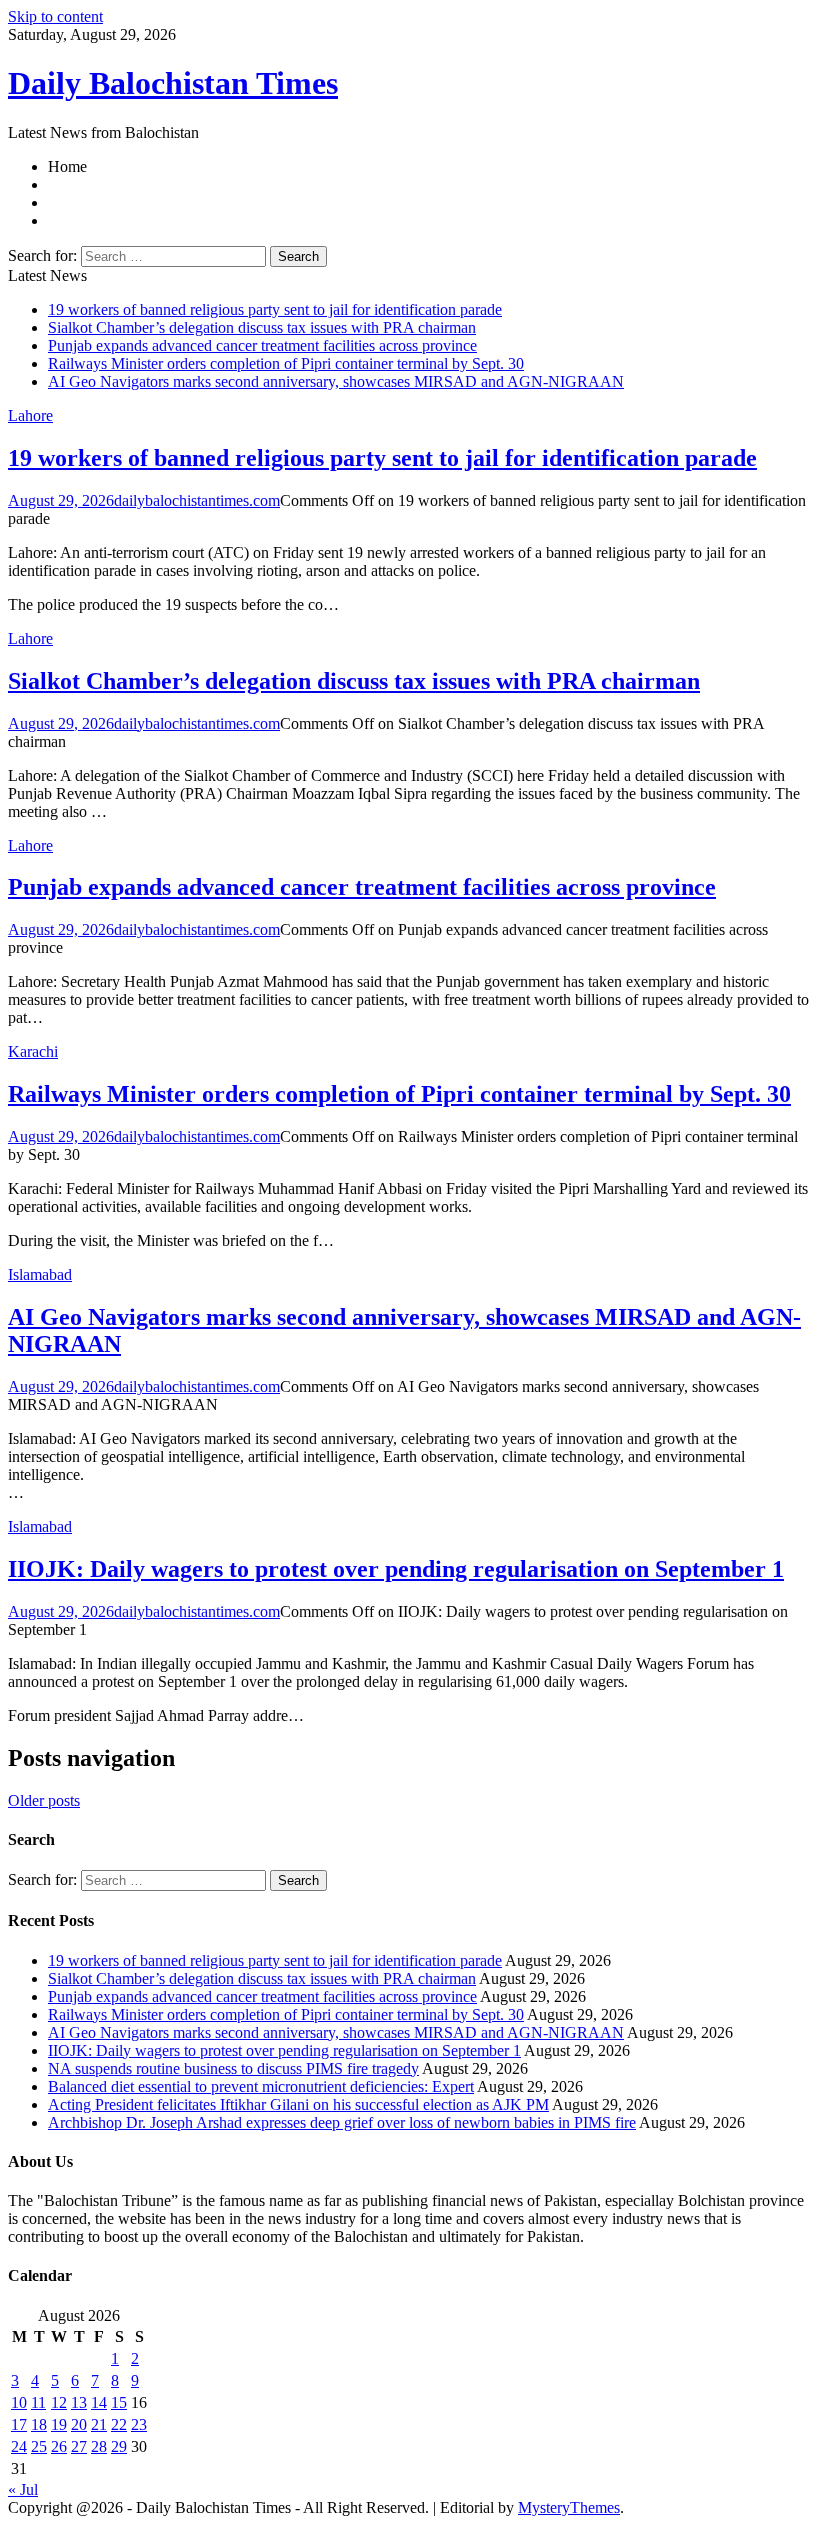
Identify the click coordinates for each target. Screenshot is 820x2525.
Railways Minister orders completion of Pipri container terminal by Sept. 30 (286, 363)
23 (139, 2424)
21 (99, 2424)
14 (99, 2402)
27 (79, 2446)
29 (119, 2446)
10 (19, 2402)
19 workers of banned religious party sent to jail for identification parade (275, 309)
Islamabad (40, 1274)
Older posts (44, 1800)
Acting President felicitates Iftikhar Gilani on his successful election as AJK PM (298, 2104)
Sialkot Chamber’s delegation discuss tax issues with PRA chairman (262, 327)
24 (19, 2446)
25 (39, 2446)
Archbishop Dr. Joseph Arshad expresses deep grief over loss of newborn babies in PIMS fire (342, 2122)
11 (38, 2402)
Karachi (33, 1051)
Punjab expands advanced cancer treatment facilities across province (262, 345)
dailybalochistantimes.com (197, 500)
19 (59, 2424)
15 (119, 2402)
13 (79, 2402)
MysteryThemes (569, 2507)
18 (39, 2424)
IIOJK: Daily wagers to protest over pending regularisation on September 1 (396, 1569)
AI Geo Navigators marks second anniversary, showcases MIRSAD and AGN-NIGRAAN (336, 381)
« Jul (23, 2489)
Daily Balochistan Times (173, 83)
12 (59, 2402)
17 (19, 2424)
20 (79, 2424)
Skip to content (55, 16)
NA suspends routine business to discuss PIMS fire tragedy (233, 2068)
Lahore (30, 415)
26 (59, 2446)
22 (119, 2424)
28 (99, 2446)
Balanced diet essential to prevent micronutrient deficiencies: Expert (261, 2086)
